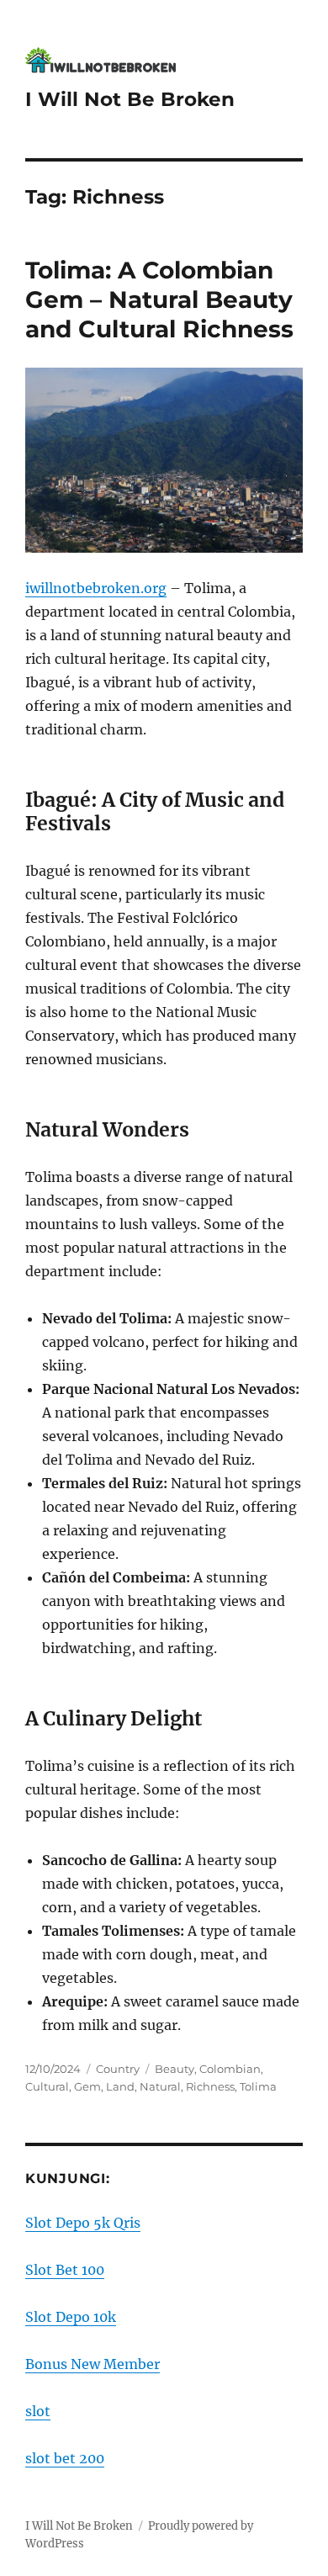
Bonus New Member (93, 2364)
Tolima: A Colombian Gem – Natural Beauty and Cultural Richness (159, 299)
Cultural (47, 2086)
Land (120, 2086)
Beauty (175, 2069)
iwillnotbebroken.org (96, 588)
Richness (210, 2086)
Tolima (258, 2086)
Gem (87, 2086)
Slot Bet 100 (65, 2270)
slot (38, 2411)
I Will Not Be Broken (130, 99)
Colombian (230, 2069)
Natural (160, 2086)
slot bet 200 (65, 2458)
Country (118, 2069)
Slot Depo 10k (71, 2317)
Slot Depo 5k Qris (83, 2223)
